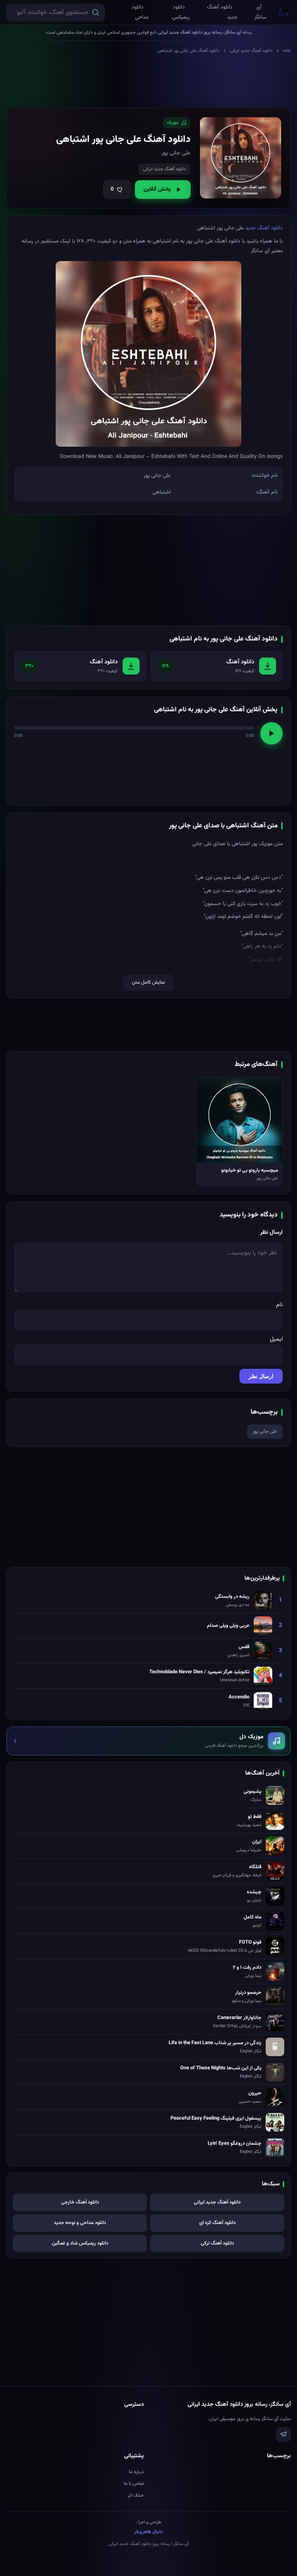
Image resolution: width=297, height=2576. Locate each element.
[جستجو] (96, 12)
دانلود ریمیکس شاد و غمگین (80, 2243)
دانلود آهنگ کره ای (217, 2223)
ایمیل (276, 1339)
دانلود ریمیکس (181, 12)
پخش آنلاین (157, 189)
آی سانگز (260, 12)
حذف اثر (136, 2496)
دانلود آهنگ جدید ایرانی (251, 51)
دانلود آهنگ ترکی (217, 2243)
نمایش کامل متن (148, 982)
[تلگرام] (283, 2434)
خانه (287, 51)
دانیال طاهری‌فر (149, 2532)
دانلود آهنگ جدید (222, 12)
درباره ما (136, 2472)
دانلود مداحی (140, 12)
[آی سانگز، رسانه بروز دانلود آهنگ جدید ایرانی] (284, 12)
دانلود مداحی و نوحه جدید (80, 2223)
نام (279, 1305)
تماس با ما (134, 2484)
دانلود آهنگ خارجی (80, 2202)
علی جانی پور (265, 1431)
